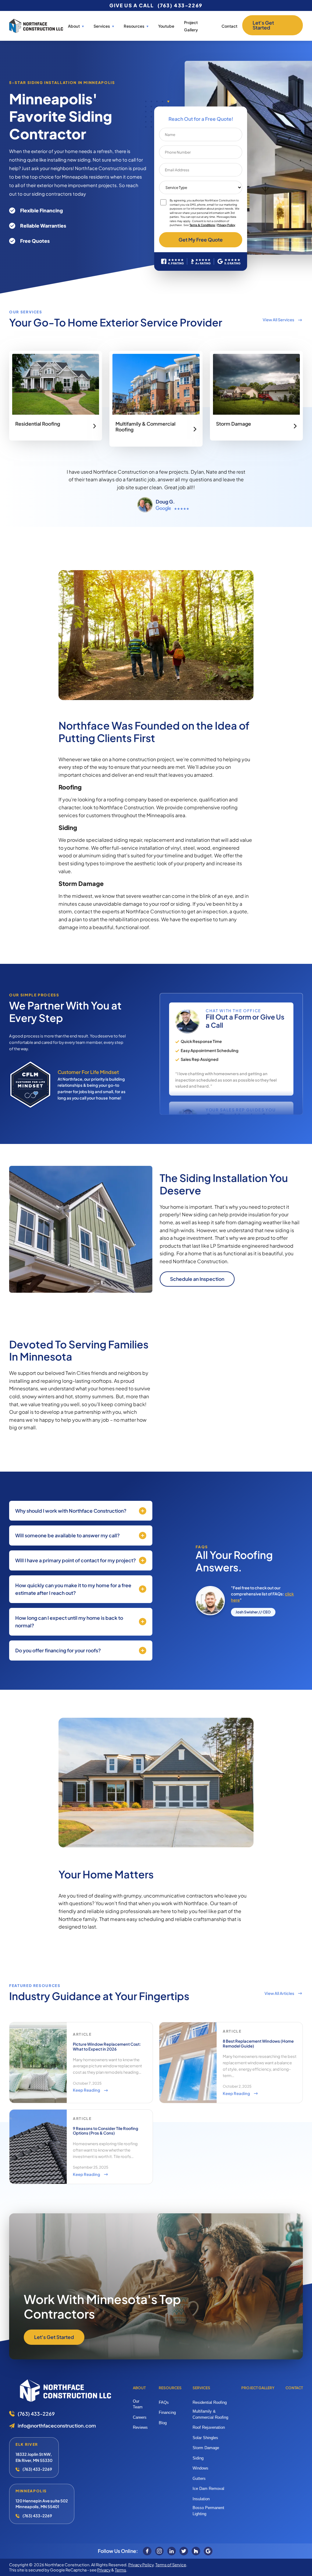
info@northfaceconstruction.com (57, 2426)
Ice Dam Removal (208, 2489)
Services (102, 26)
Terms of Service (171, 2565)
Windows (200, 2468)
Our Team (138, 2404)
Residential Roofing (210, 2402)
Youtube (166, 26)
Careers (140, 2417)
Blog (163, 2423)
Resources (170, 2388)
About (74, 26)
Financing (167, 2412)
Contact (229, 26)
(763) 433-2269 (180, 5)
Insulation (201, 2499)
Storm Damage (206, 2448)
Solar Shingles (205, 2438)
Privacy (104, 2570)
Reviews (140, 2427)
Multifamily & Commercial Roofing (210, 2414)
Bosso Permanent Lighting (208, 2511)
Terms (121, 2570)
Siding (198, 2458)
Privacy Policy (226, 225)
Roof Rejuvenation (209, 2427)
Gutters (199, 2478)
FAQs (164, 2402)
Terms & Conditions (202, 225)
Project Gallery (258, 2388)
